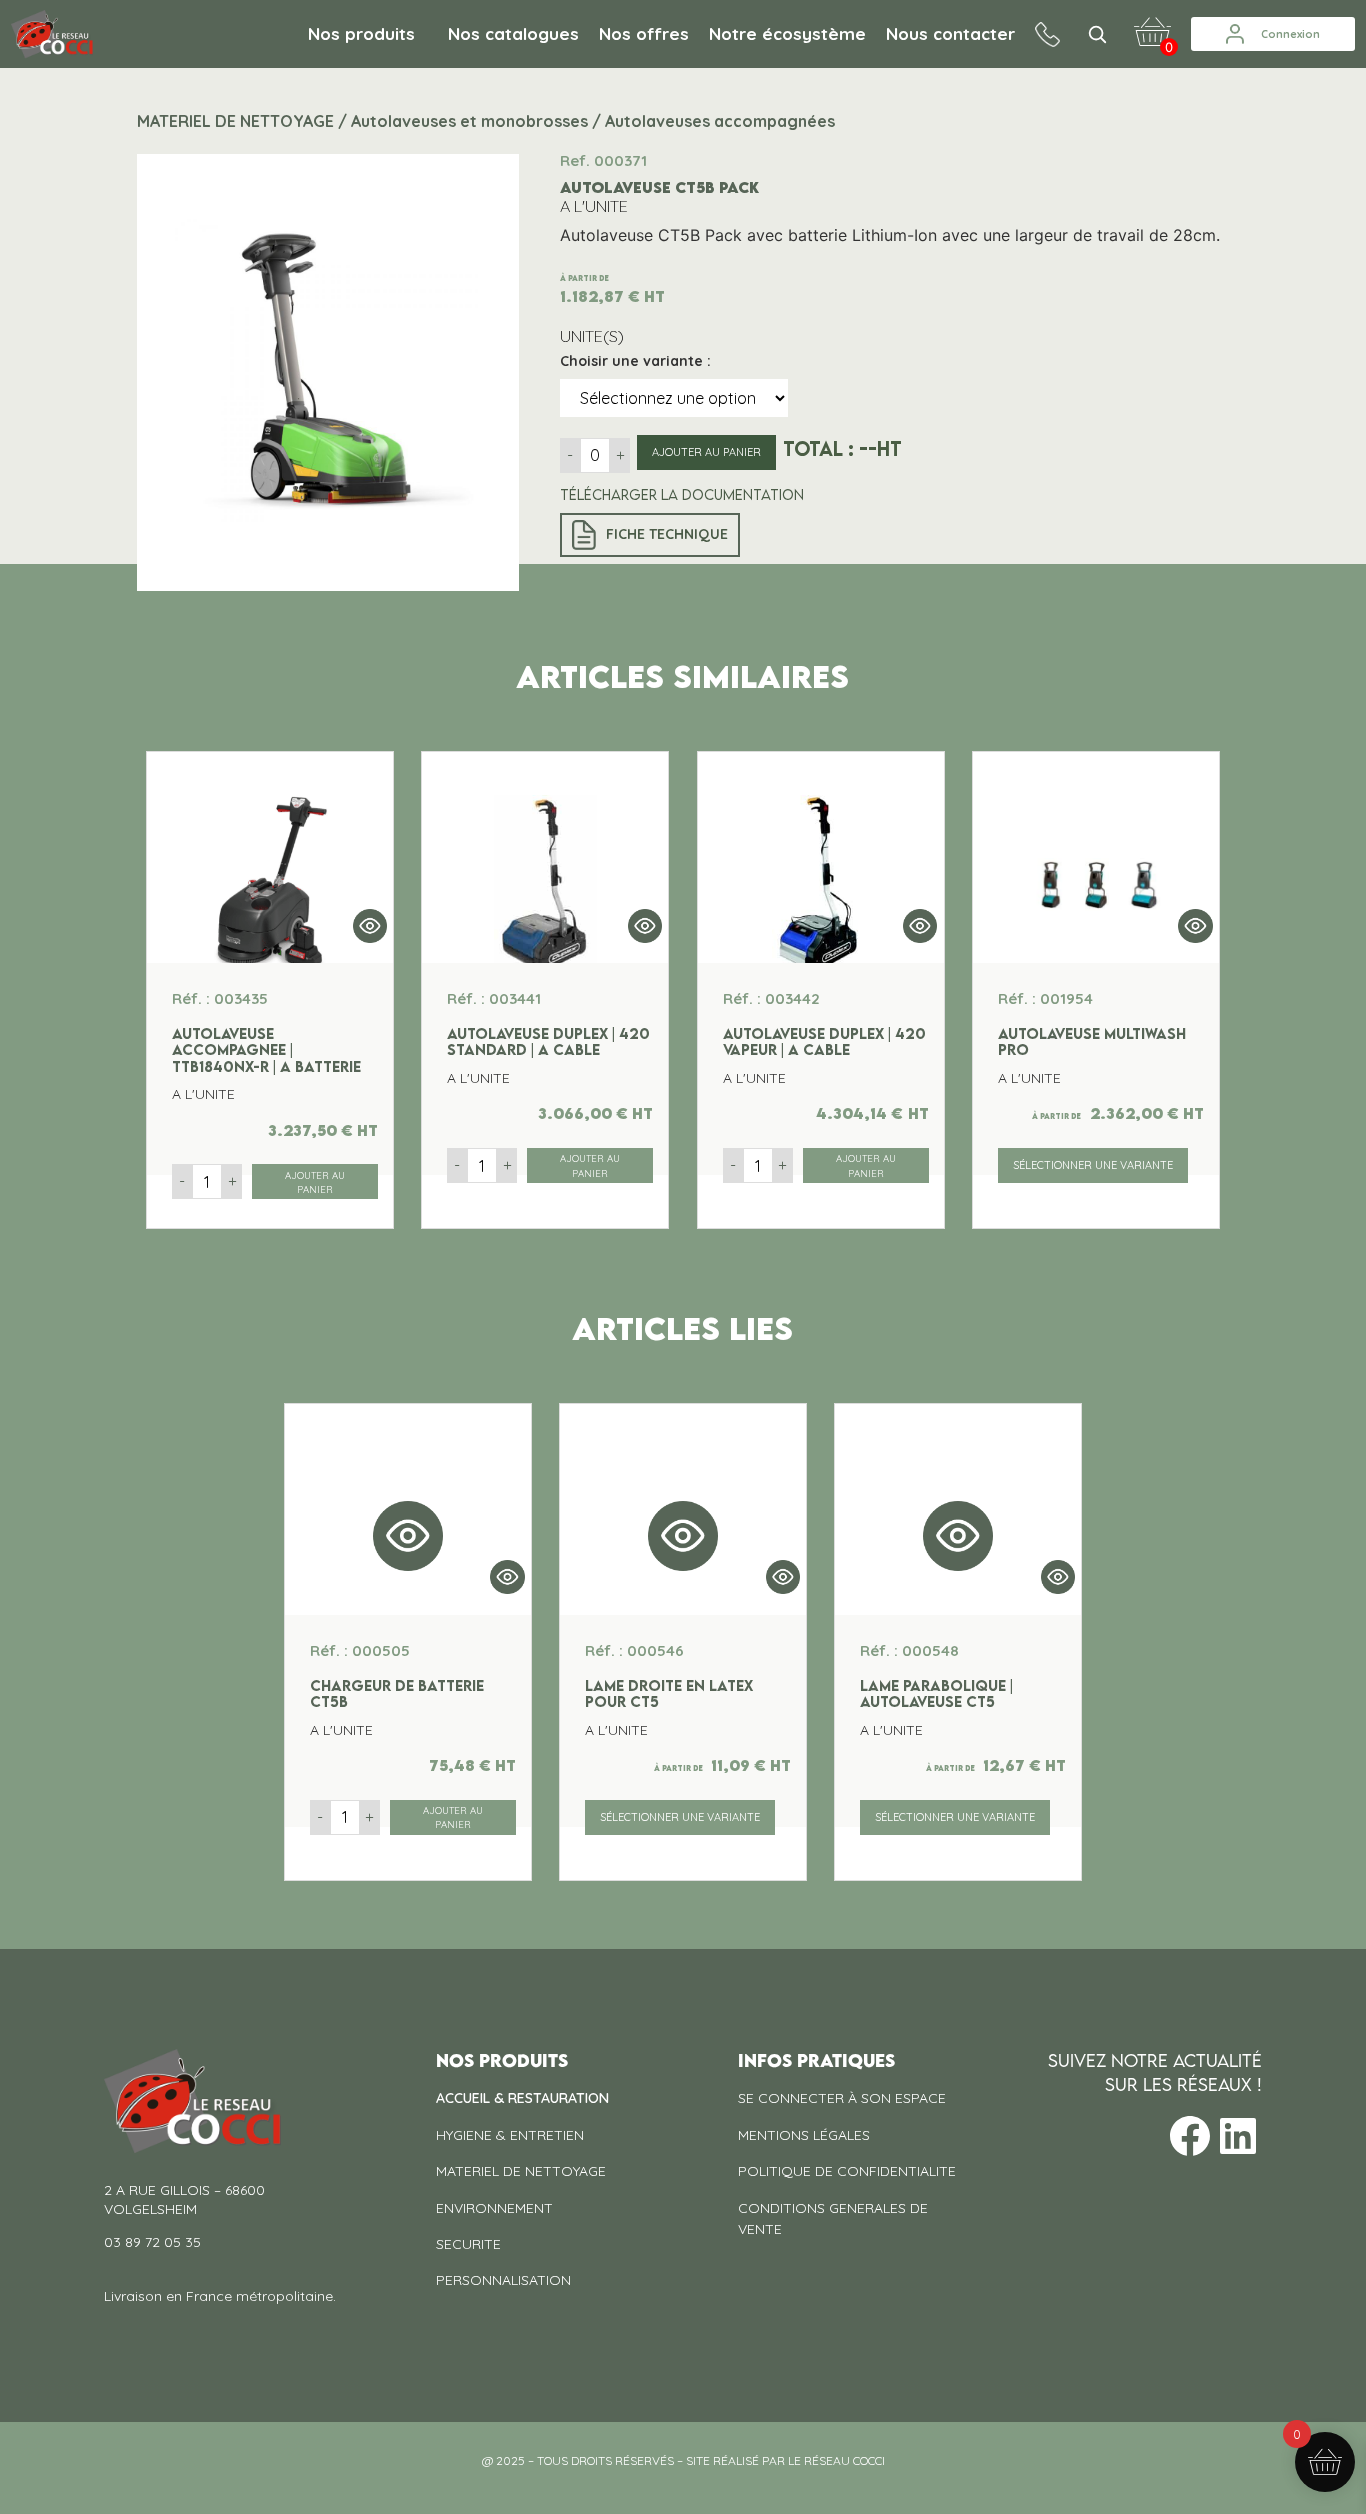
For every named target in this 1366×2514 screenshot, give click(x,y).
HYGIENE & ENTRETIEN (510, 2135)
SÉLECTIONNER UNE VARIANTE (1093, 1165)
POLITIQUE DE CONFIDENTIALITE (847, 2171)
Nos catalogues (513, 33)
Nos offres (644, 33)
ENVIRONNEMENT (494, 2208)
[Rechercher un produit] (1097, 34)
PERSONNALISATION (503, 2280)
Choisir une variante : (635, 361)
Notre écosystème (787, 33)
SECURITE (468, 2244)
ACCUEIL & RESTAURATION (522, 2098)
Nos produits (361, 33)
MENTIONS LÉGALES (804, 2135)
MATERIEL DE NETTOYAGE (521, 2171)
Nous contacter (950, 33)
